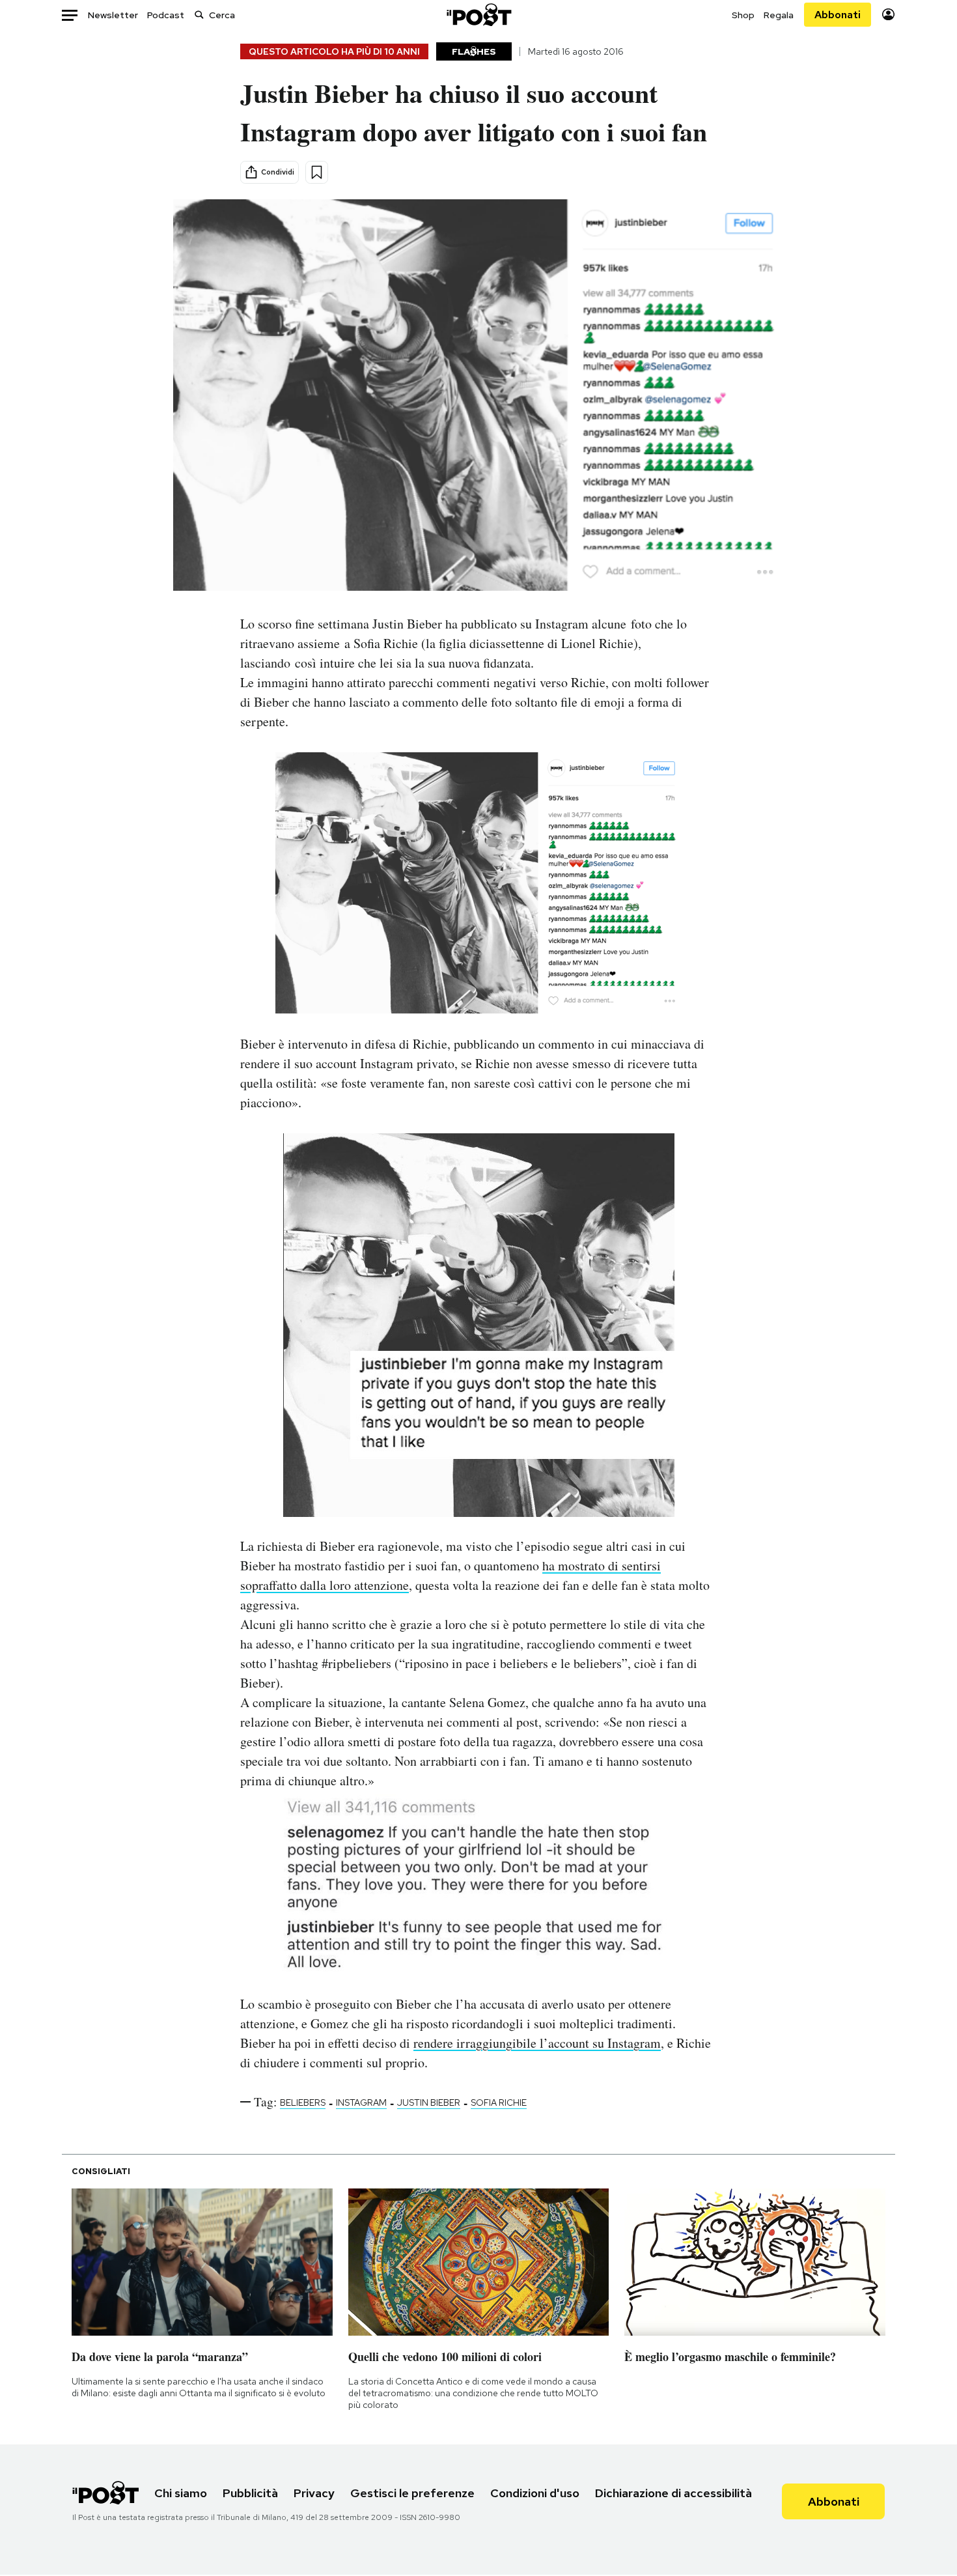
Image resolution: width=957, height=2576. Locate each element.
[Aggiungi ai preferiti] (317, 172)
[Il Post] (478, 15)
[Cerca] (199, 15)
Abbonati (838, 15)
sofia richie (499, 2102)
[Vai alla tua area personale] (888, 15)
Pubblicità (250, 2493)
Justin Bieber (429, 2102)
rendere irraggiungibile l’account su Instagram (537, 2043)
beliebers (303, 2102)
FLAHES (474, 51)
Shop (743, 15)
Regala (779, 15)
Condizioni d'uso (535, 2493)
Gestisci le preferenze (412, 2493)
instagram (361, 2102)
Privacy (314, 2493)
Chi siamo (181, 2493)
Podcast (166, 15)
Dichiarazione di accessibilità (673, 2493)
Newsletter (113, 15)
